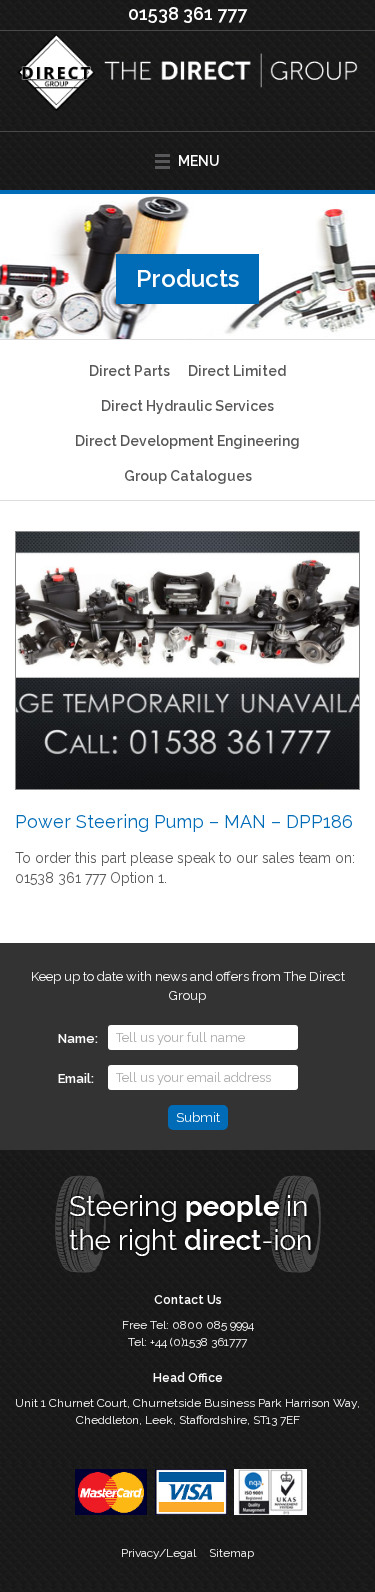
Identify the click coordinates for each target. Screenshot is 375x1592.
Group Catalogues (188, 476)
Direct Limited (237, 371)
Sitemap (231, 1553)
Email (74, 1078)
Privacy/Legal (158, 1553)
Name (76, 1038)
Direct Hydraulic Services (187, 406)
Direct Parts (129, 371)
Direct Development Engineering (187, 441)
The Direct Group (187, 81)
